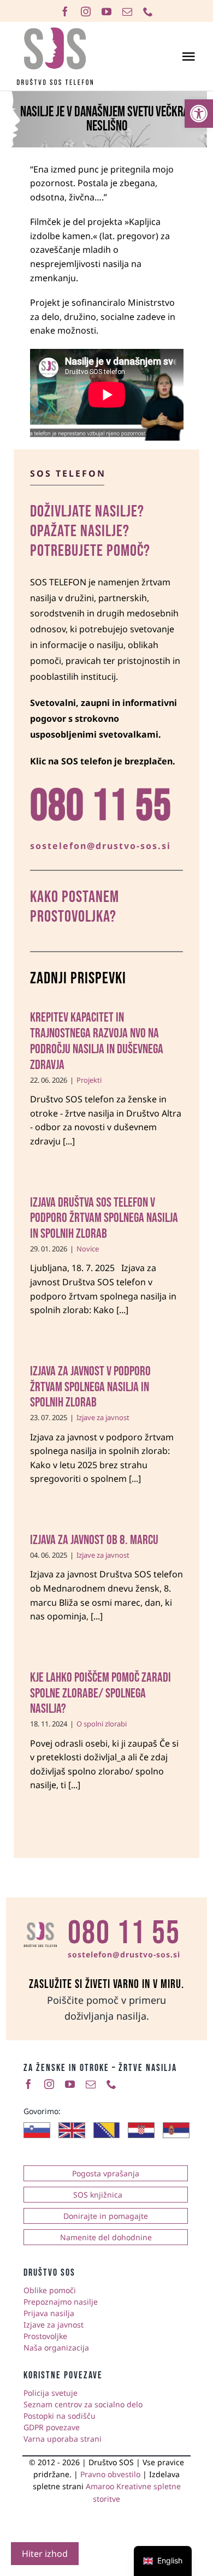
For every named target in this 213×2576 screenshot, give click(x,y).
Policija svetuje (51, 2393)
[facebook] (65, 11)
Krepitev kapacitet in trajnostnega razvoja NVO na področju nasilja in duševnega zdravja (97, 1041)
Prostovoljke (45, 2336)
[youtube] (106, 11)
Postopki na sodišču (60, 2416)
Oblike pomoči (50, 2290)
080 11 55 (124, 1933)
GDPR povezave (52, 2427)
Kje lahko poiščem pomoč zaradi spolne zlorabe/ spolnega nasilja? (100, 1693)
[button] (199, 114)
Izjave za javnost (103, 1417)
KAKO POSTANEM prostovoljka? (75, 907)
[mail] (127, 11)
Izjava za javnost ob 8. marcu (94, 1540)
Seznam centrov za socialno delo (83, 2404)
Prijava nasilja (49, 2313)
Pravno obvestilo (110, 2474)
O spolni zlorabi (102, 1724)
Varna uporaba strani (63, 2439)
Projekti (89, 1080)
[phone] (148, 11)
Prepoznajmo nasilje (61, 2302)
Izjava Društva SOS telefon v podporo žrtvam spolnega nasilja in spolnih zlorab (104, 1218)
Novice (88, 1249)
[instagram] (86, 11)
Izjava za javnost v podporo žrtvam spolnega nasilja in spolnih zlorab (90, 1387)
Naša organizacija (56, 2348)
